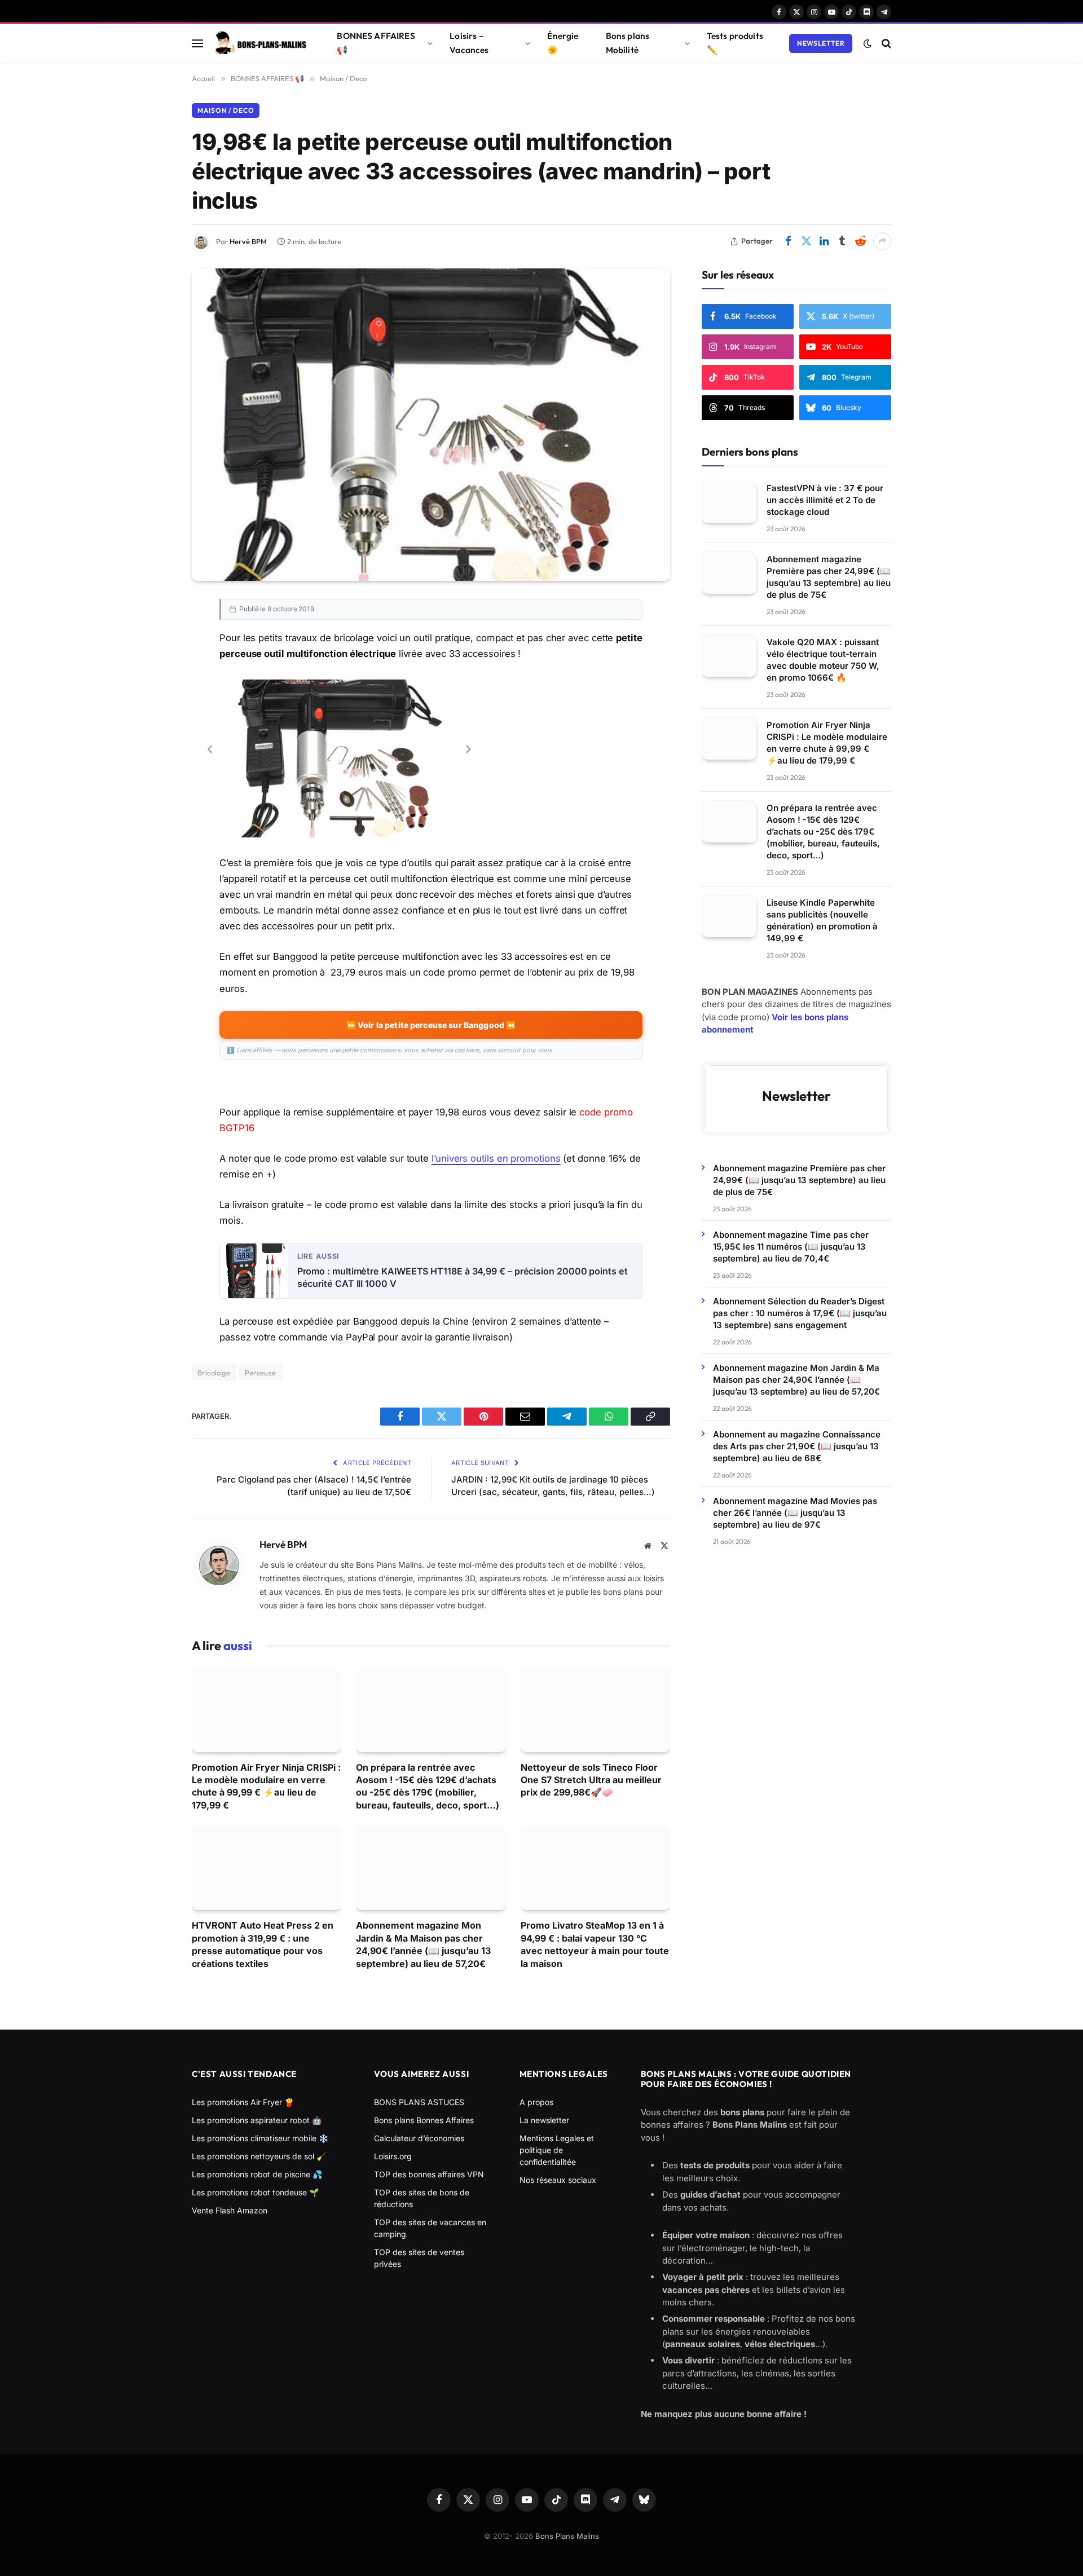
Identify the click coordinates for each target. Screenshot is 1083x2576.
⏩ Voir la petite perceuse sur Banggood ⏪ (431, 1025)
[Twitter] (152, 661)
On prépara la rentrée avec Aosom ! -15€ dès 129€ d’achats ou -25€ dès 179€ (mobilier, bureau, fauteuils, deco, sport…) (429, 1786)
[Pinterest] (152, 687)
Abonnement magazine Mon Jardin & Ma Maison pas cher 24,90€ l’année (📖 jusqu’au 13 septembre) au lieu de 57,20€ (423, 1944)
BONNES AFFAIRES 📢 (376, 43)
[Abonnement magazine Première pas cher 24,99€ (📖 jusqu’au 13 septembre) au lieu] (729, 573)
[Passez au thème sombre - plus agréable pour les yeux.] (868, 43)
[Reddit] (152, 814)
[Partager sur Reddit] (860, 241)
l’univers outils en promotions (496, 1158)
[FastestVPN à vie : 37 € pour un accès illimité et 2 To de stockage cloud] (729, 502)
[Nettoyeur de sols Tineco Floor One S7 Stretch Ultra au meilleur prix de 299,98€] (595, 1710)
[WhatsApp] (152, 763)
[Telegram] (152, 738)
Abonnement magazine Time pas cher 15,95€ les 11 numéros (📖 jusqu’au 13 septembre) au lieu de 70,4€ (791, 1246)
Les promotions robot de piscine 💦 (257, 2174)
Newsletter (821, 43)
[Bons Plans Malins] (260, 43)
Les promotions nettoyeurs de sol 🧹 (259, 2156)
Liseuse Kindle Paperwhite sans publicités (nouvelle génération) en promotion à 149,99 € (822, 920)
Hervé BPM (248, 241)
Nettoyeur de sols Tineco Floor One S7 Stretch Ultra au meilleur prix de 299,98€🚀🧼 (591, 1780)
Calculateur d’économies (419, 2138)
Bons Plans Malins (567, 2536)
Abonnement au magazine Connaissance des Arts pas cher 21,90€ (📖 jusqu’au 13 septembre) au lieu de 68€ (797, 1446)
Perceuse (261, 1373)
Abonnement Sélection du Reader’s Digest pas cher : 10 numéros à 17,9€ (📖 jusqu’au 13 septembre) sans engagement (800, 1313)
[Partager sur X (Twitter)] (806, 241)
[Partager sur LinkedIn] (824, 241)
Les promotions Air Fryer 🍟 (243, 2102)
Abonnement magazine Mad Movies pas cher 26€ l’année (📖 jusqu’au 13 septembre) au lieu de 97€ (795, 1512)
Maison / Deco (226, 110)
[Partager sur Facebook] (788, 241)
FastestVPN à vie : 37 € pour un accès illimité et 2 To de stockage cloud (825, 499)
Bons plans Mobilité (628, 43)
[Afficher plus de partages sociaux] (882, 241)
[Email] (152, 712)
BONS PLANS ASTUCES (419, 2102)
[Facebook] (152, 636)
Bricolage (214, 1373)
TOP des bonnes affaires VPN (429, 2174)
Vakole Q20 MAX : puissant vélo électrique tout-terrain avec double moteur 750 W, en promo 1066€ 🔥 (823, 659)
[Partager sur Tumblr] (842, 241)
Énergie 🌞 (563, 43)
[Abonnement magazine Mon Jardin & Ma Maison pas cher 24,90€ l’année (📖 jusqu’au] (431, 1868)
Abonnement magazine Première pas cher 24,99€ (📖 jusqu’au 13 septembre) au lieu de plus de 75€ (829, 576)
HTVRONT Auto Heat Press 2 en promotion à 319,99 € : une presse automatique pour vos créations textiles (263, 1944)
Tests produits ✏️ (735, 43)
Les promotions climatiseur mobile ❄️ (260, 2138)
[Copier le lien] (152, 788)
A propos (536, 2102)
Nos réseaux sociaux (558, 2180)
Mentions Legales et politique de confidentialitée (557, 2150)
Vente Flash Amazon (230, 2210)
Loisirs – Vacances (469, 43)
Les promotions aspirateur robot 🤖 (257, 2120)
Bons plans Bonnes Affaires (424, 2120)
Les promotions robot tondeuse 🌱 (255, 2192)
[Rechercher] (885, 43)
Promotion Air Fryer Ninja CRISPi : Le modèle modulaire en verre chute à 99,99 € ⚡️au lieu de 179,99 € (266, 1786)
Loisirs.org (393, 2156)
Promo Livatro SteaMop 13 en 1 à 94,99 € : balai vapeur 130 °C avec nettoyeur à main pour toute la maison (595, 1944)
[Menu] (197, 43)
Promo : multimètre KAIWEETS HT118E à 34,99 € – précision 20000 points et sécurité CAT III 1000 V (463, 1278)
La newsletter (544, 2120)
